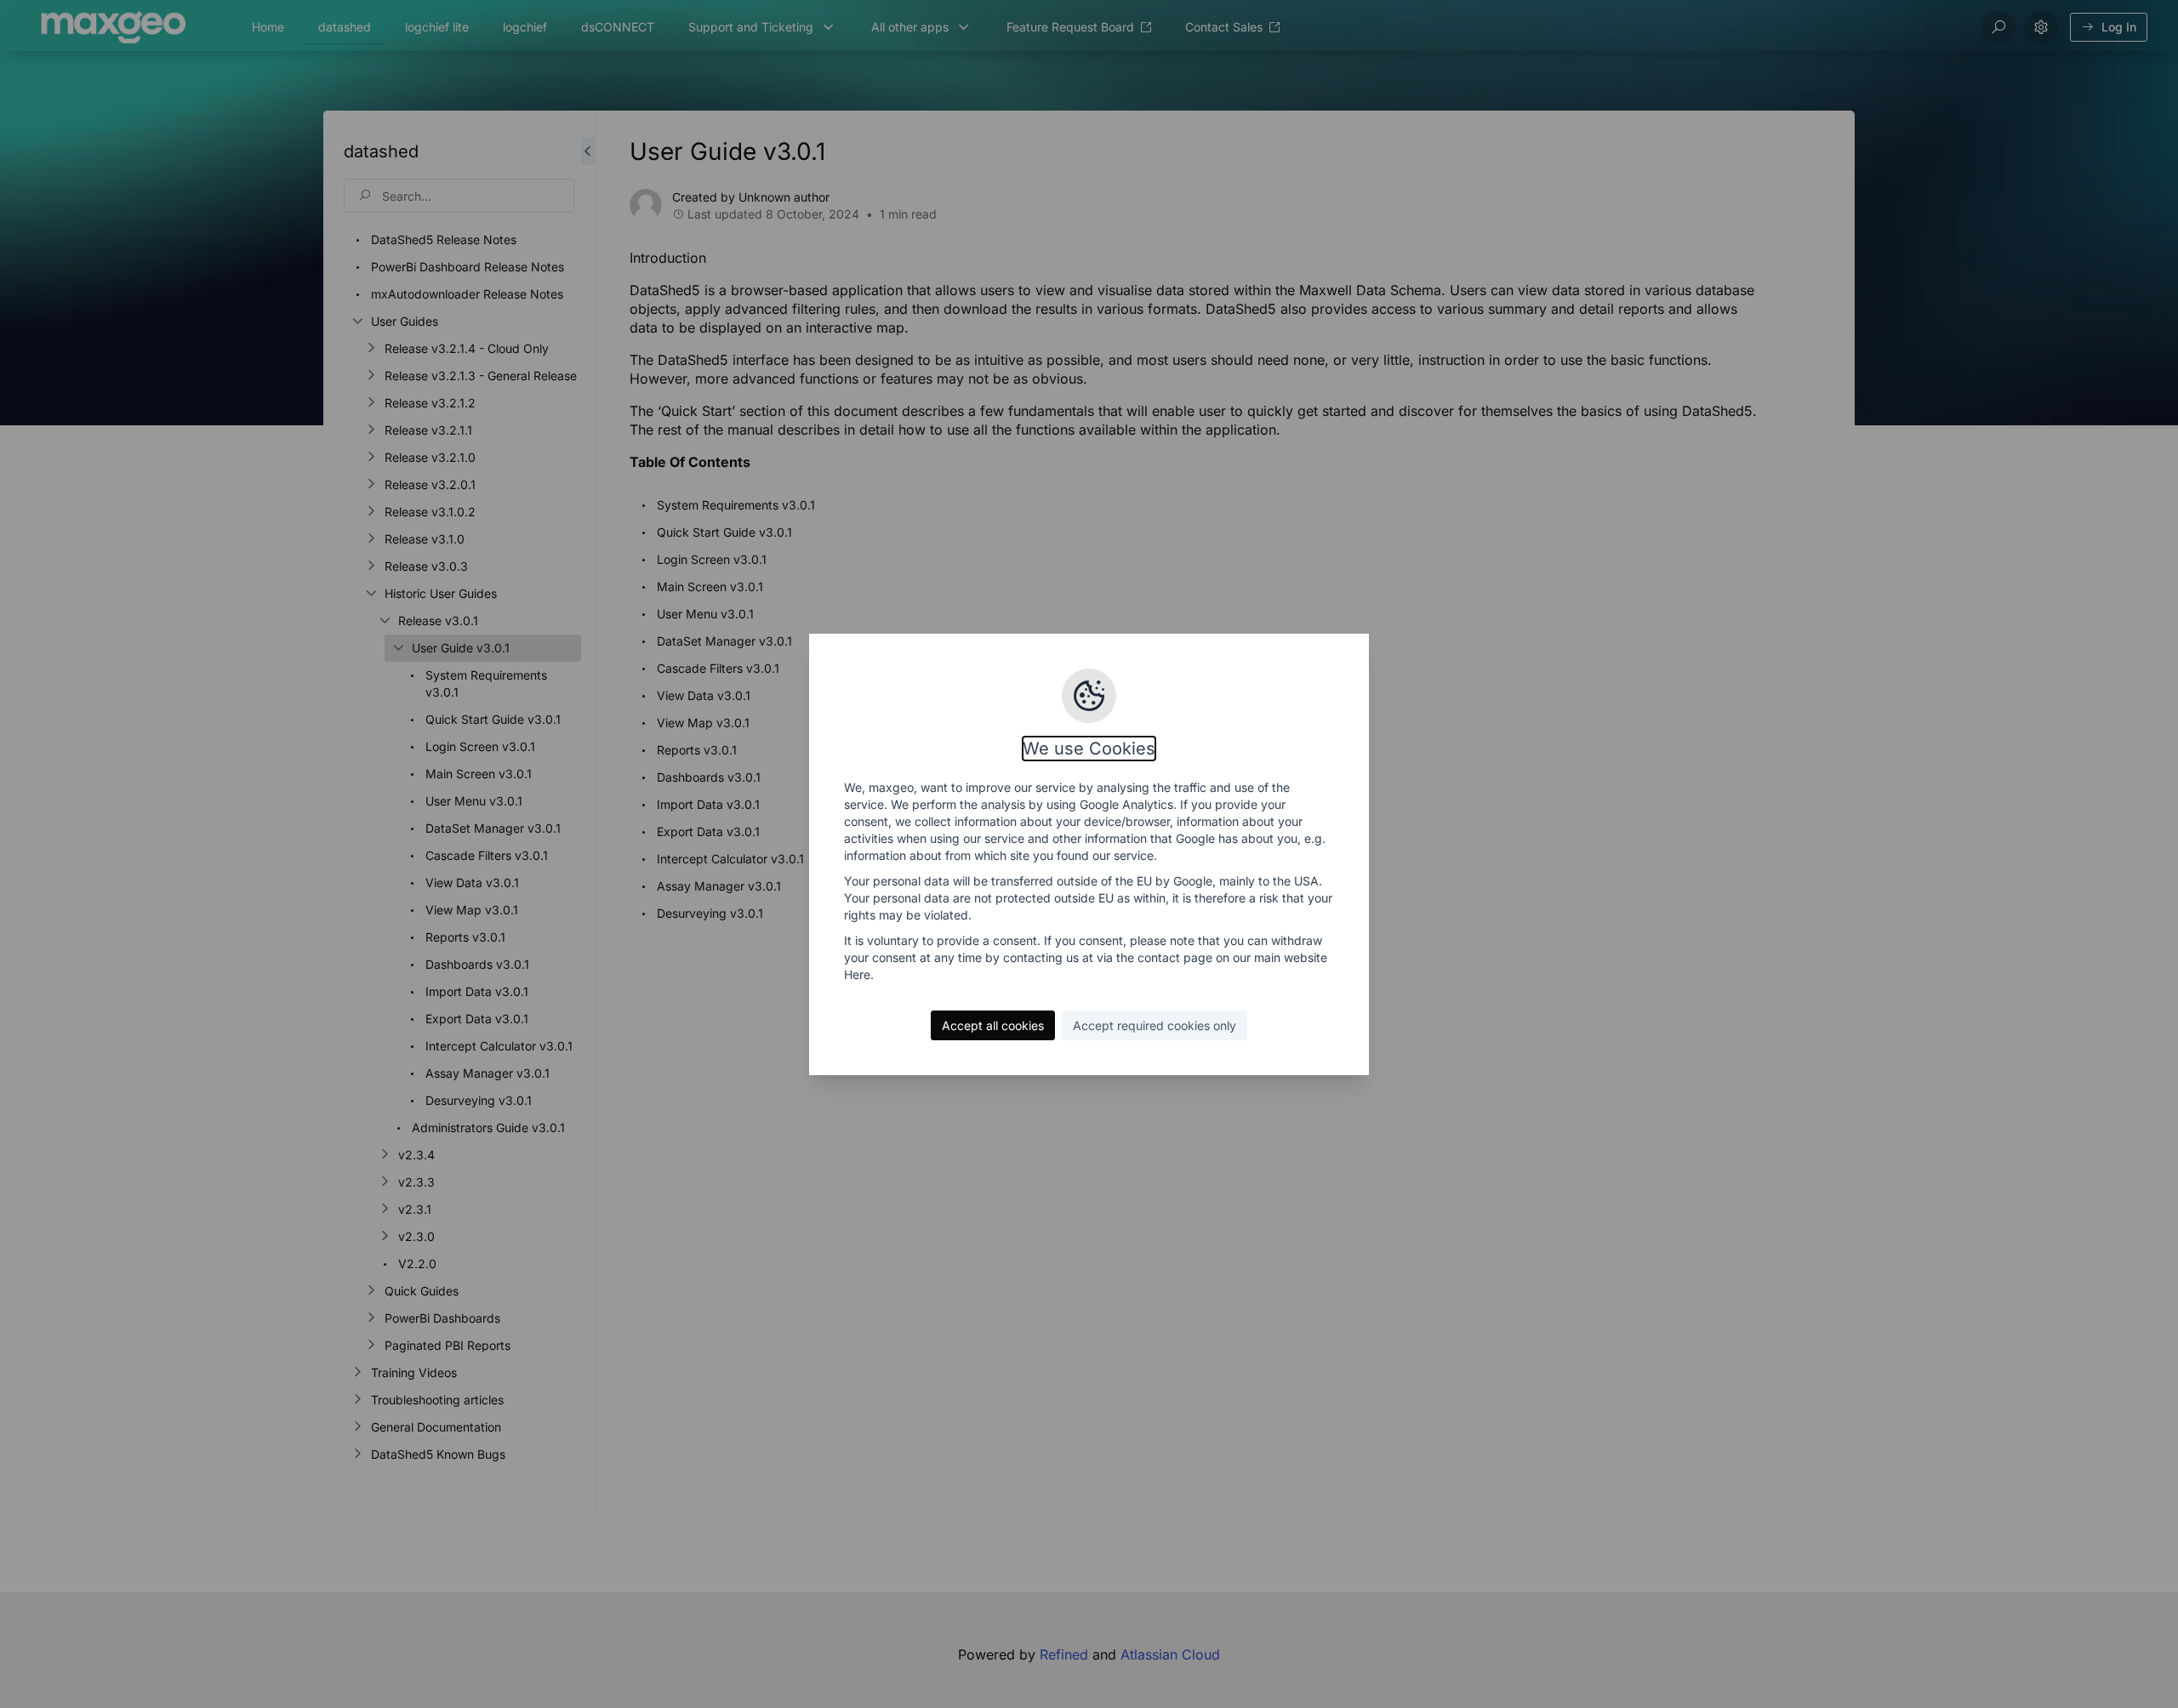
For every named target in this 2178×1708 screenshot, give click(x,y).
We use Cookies (1089, 749)
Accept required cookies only (1155, 1025)
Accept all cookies (993, 1025)
